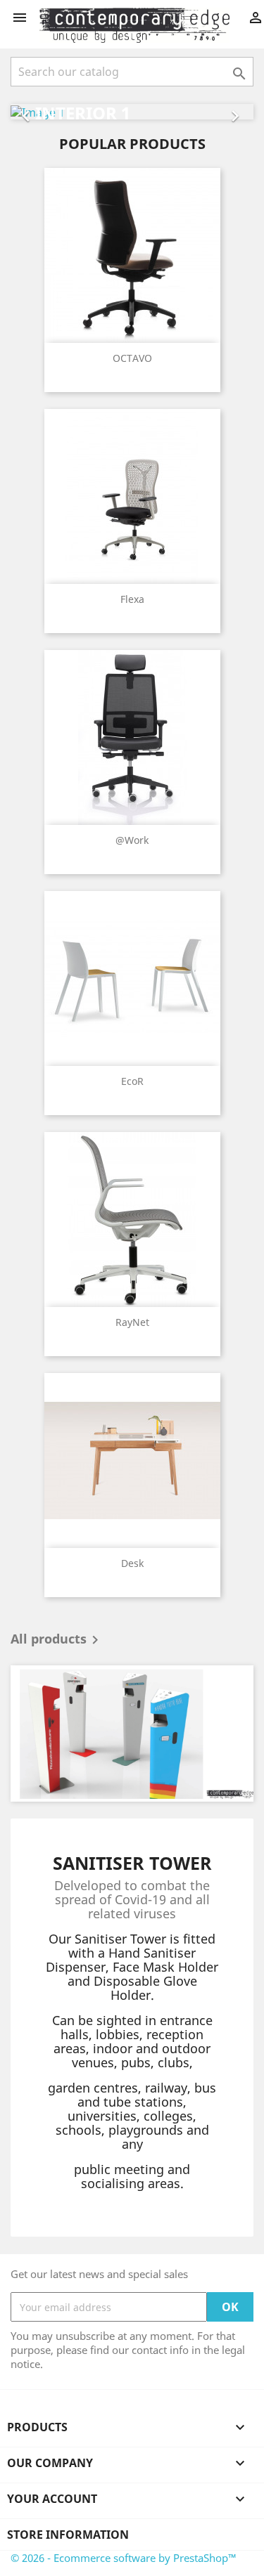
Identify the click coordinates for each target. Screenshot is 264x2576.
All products (57, 1640)
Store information (68, 2535)
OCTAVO (132, 358)
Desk (132, 1563)
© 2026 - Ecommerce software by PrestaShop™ (124, 2558)
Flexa (132, 599)
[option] (132, 112)
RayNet (132, 1322)
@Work (132, 840)
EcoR (132, 1081)
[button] (29, 112)
